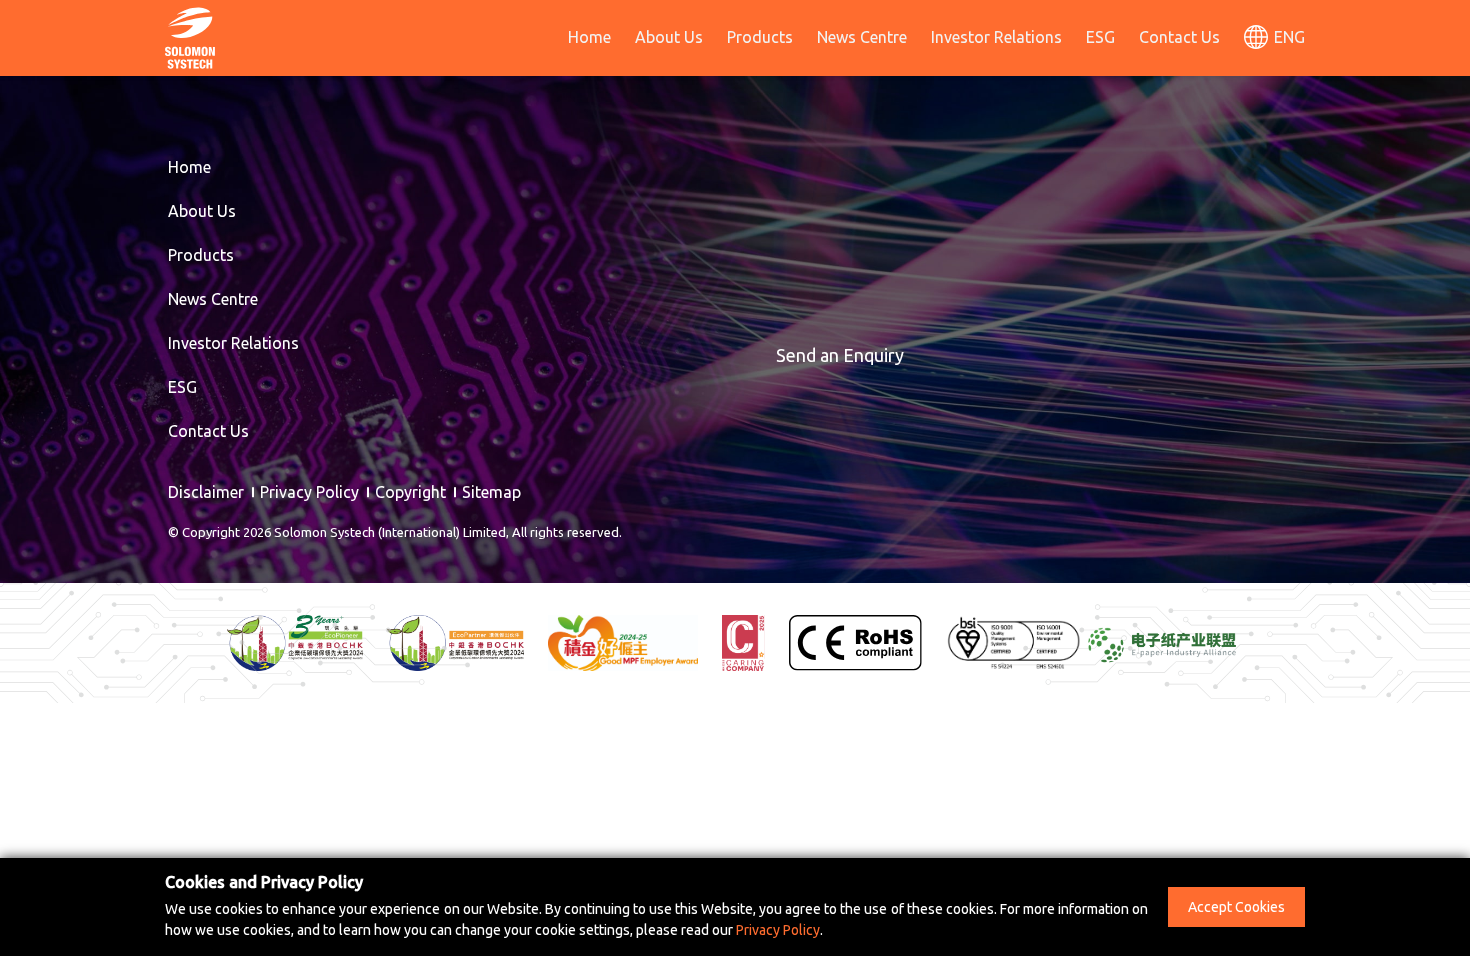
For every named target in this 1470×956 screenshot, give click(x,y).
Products (760, 37)
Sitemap (491, 492)
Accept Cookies (1236, 907)
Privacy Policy (309, 492)
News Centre (862, 37)
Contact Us (1179, 37)
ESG (1100, 37)
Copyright (410, 492)
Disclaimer (206, 492)
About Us (669, 37)
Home (589, 37)
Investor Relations (996, 37)
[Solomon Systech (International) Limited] (190, 36)
